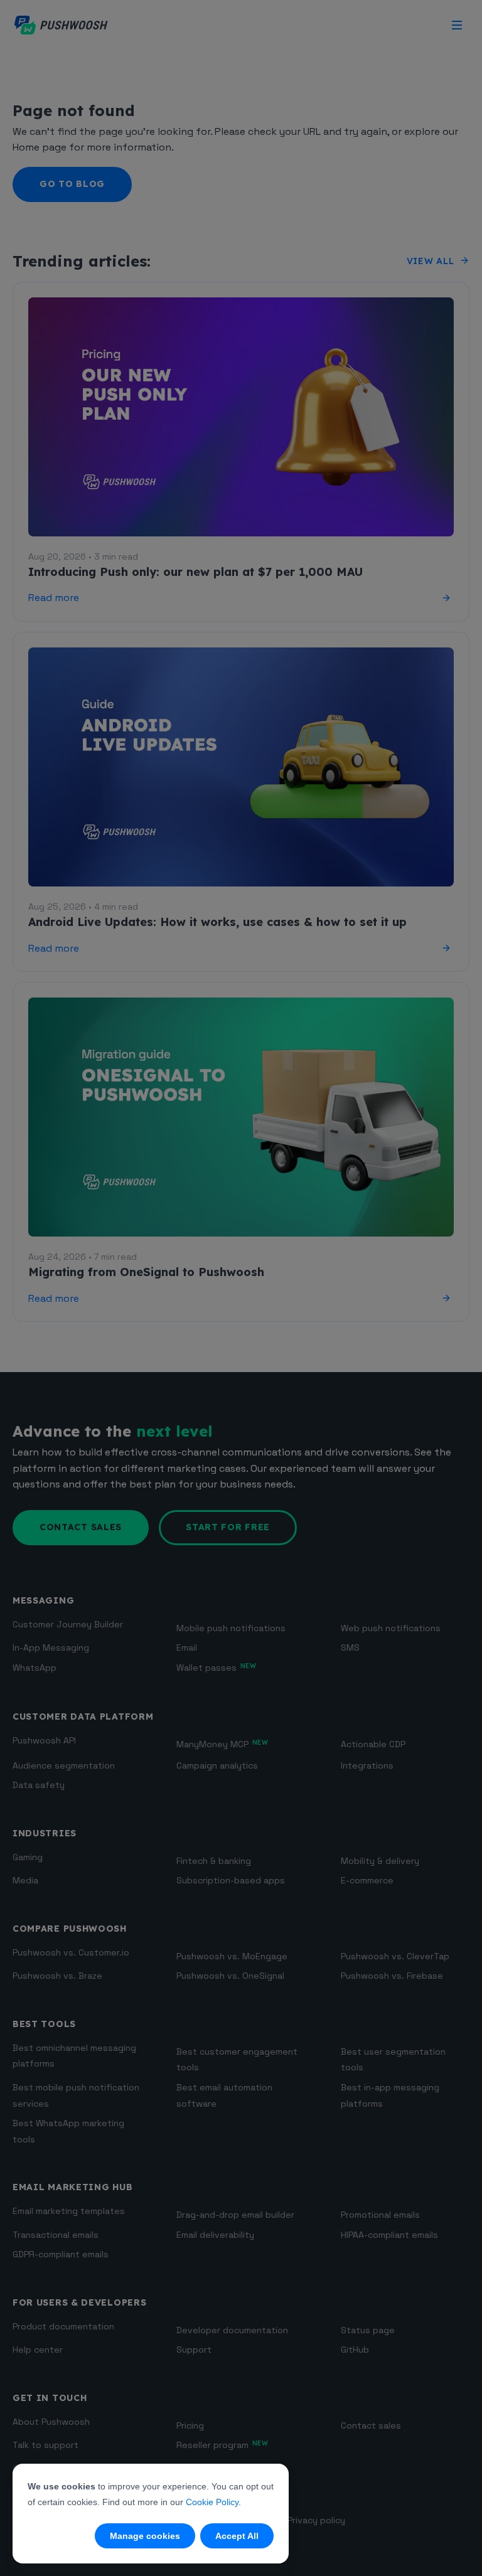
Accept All (237, 2536)
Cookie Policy (212, 2502)
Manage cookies (145, 2536)
